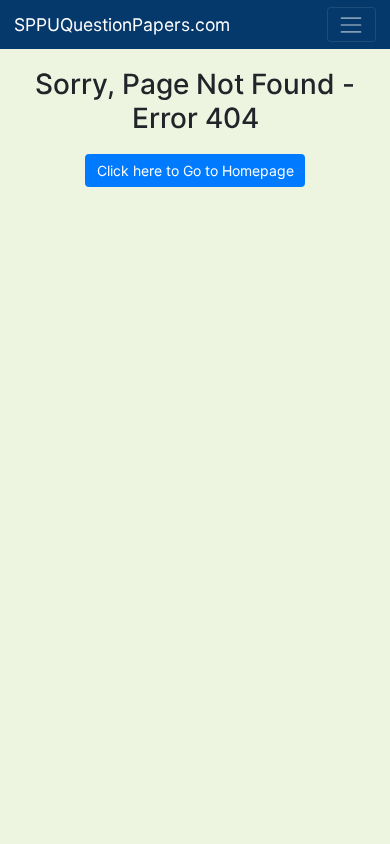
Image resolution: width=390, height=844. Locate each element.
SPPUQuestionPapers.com (122, 24)
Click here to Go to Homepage (195, 170)
